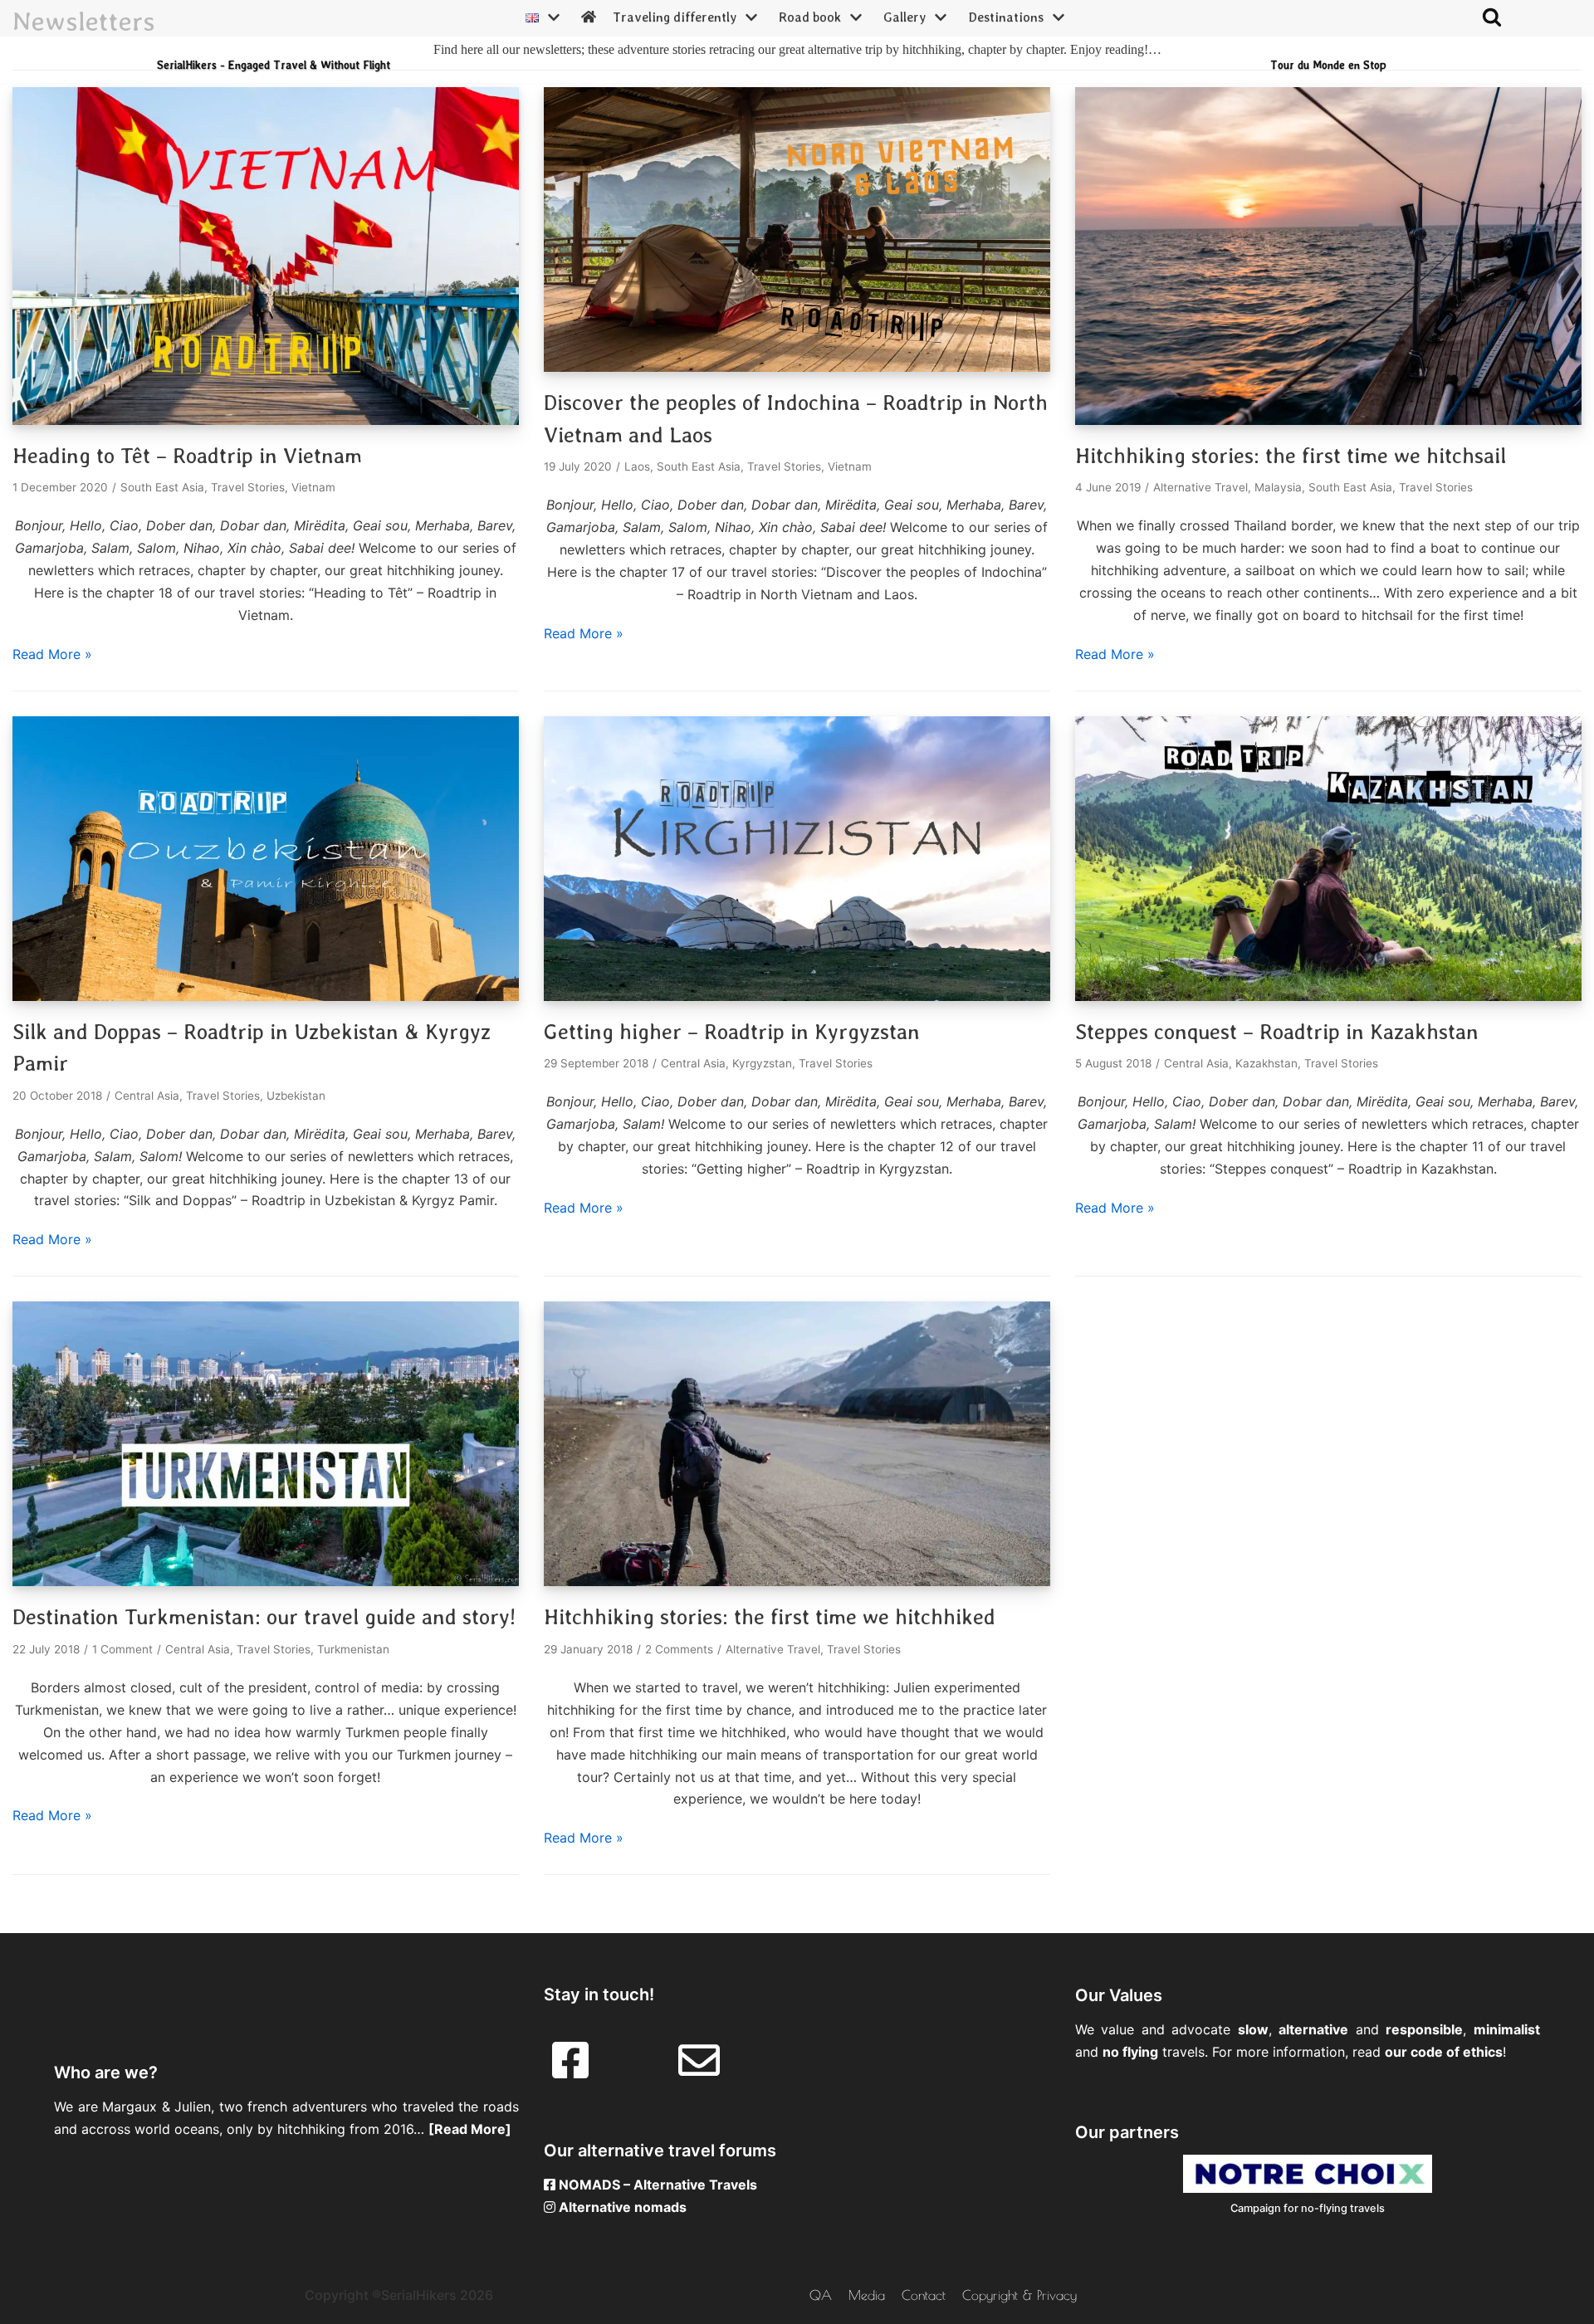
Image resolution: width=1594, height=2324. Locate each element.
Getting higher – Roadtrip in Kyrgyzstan (732, 1032)
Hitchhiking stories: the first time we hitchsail (1291, 456)
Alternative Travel (1200, 487)
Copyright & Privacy (1019, 2295)
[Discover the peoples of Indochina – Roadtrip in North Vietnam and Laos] (797, 367)
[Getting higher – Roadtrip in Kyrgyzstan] (797, 996)
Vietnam (313, 487)
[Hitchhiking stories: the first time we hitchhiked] (797, 1581)
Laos (637, 466)
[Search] (1492, 17)
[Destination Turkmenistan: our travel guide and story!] (266, 1581)
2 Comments (679, 1649)
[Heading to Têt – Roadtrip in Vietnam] (266, 420)
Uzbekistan (296, 1096)
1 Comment (122, 1649)
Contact (924, 2295)
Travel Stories (248, 487)
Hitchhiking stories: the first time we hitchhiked (770, 1617)
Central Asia (147, 1096)
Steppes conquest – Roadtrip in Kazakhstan (1277, 1032)
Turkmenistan (353, 1649)
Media (867, 2295)
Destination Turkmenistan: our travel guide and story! (264, 1617)
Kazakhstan (1266, 1063)
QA (821, 2295)
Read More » (52, 654)
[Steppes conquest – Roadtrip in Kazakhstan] (1328, 996)
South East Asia (162, 487)
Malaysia (1278, 487)
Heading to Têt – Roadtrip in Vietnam (187, 456)
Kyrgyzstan (762, 1063)
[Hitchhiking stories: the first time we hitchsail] (1328, 420)
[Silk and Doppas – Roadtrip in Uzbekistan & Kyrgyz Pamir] (266, 996)
